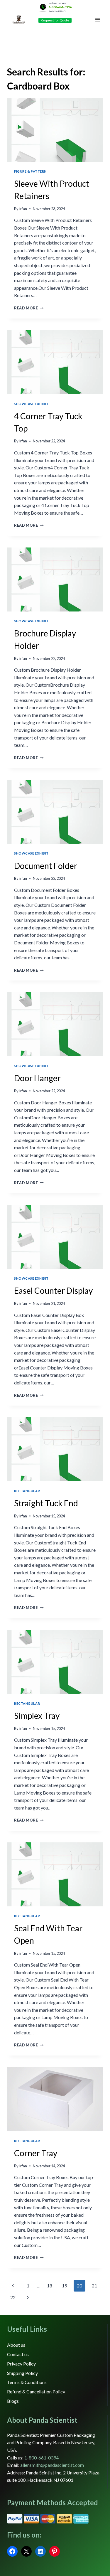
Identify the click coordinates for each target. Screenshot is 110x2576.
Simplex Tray (37, 1716)
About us (16, 2345)
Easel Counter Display (53, 1290)
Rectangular (27, 1491)
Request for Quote (55, 20)
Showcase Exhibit (31, 404)
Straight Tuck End (46, 1503)
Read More (29, 308)
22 (13, 2297)
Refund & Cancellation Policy (36, 2391)
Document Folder (46, 866)
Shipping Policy (22, 2373)
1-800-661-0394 (60, 7)
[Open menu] (98, 20)
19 (65, 2286)
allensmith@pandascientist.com (52, 2465)
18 (50, 2286)
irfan (23, 209)
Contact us (18, 2354)
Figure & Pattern (30, 171)
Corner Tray (36, 2153)
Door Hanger (37, 1078)
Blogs (13, 2401)
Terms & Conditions (27, 2382)
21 (94, 2286)
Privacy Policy (21, 2364)
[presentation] (55, 130)
